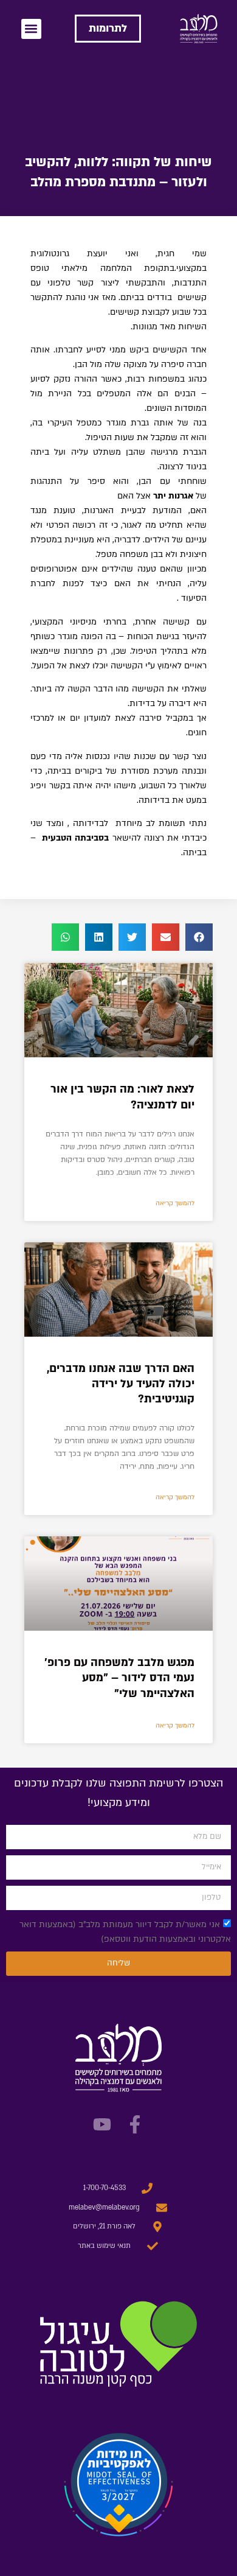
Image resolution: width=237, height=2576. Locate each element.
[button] (31, 29)
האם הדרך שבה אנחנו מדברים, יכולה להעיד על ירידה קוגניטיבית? (121, 1384)
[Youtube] (102, 2124)
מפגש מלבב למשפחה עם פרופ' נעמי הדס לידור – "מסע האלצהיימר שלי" (119, 1678)
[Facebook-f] (135, 2124)
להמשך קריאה (175, 1203)
